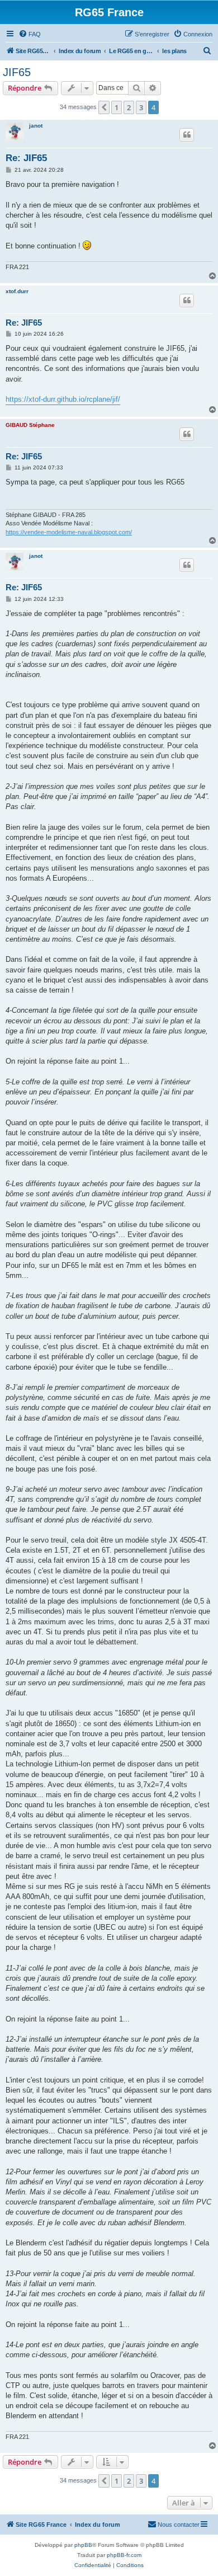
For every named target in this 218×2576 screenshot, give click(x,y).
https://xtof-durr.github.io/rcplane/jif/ (63, 399)
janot (36, 126)
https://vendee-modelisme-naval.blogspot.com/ (69, 532)
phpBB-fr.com (124, 2555)
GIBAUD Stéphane (30, 425)
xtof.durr (17, 291)
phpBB (83, 2545)
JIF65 (17, 72)
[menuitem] (30, 34)
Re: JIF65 (26, 158)
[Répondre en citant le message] (187, 135)
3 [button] (141, 107)
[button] (104, 107)
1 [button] (117, 107)
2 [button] (129, 107)
